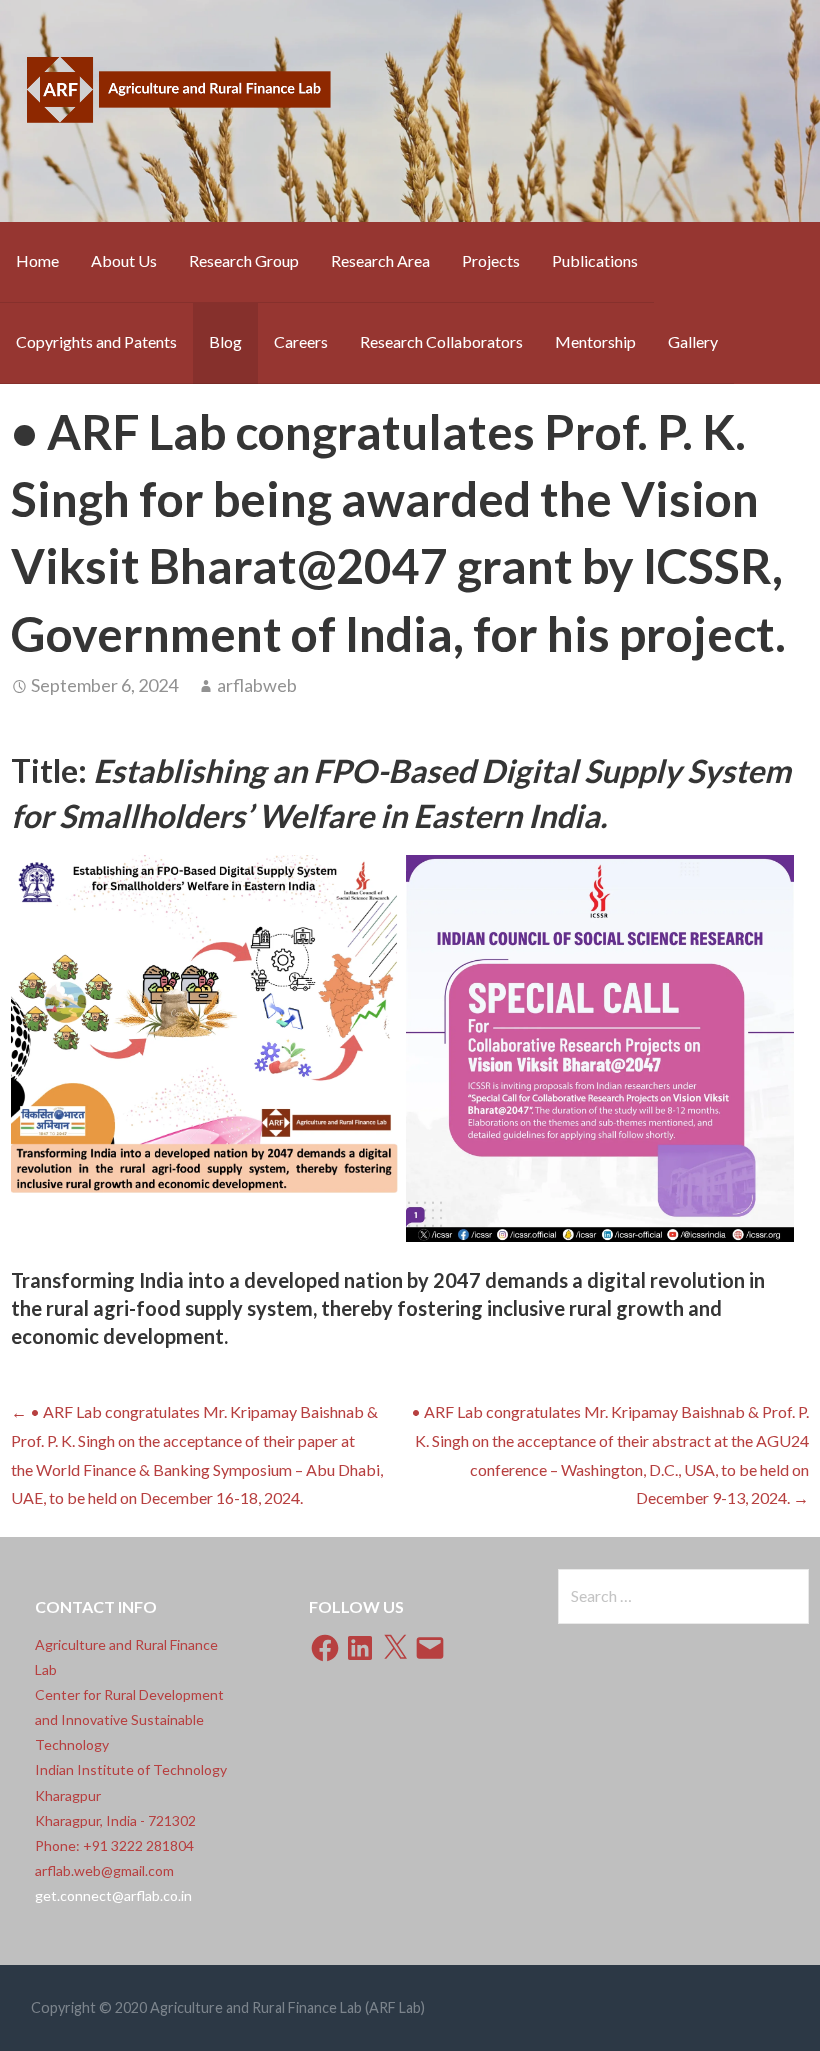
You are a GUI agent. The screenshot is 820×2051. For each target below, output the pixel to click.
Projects (491, 260)
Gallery (693, 341)
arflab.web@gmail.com (104, 1870)
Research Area (380, 260)
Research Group (244, 260)
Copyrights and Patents (96, 341)
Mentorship (595, 341)
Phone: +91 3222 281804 (114, 1845)
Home (37, 260)
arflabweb (257, 685)
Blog (225, 341)
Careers (301, 341)
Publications (595, 260)
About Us (124, 260)
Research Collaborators (441, 341)
